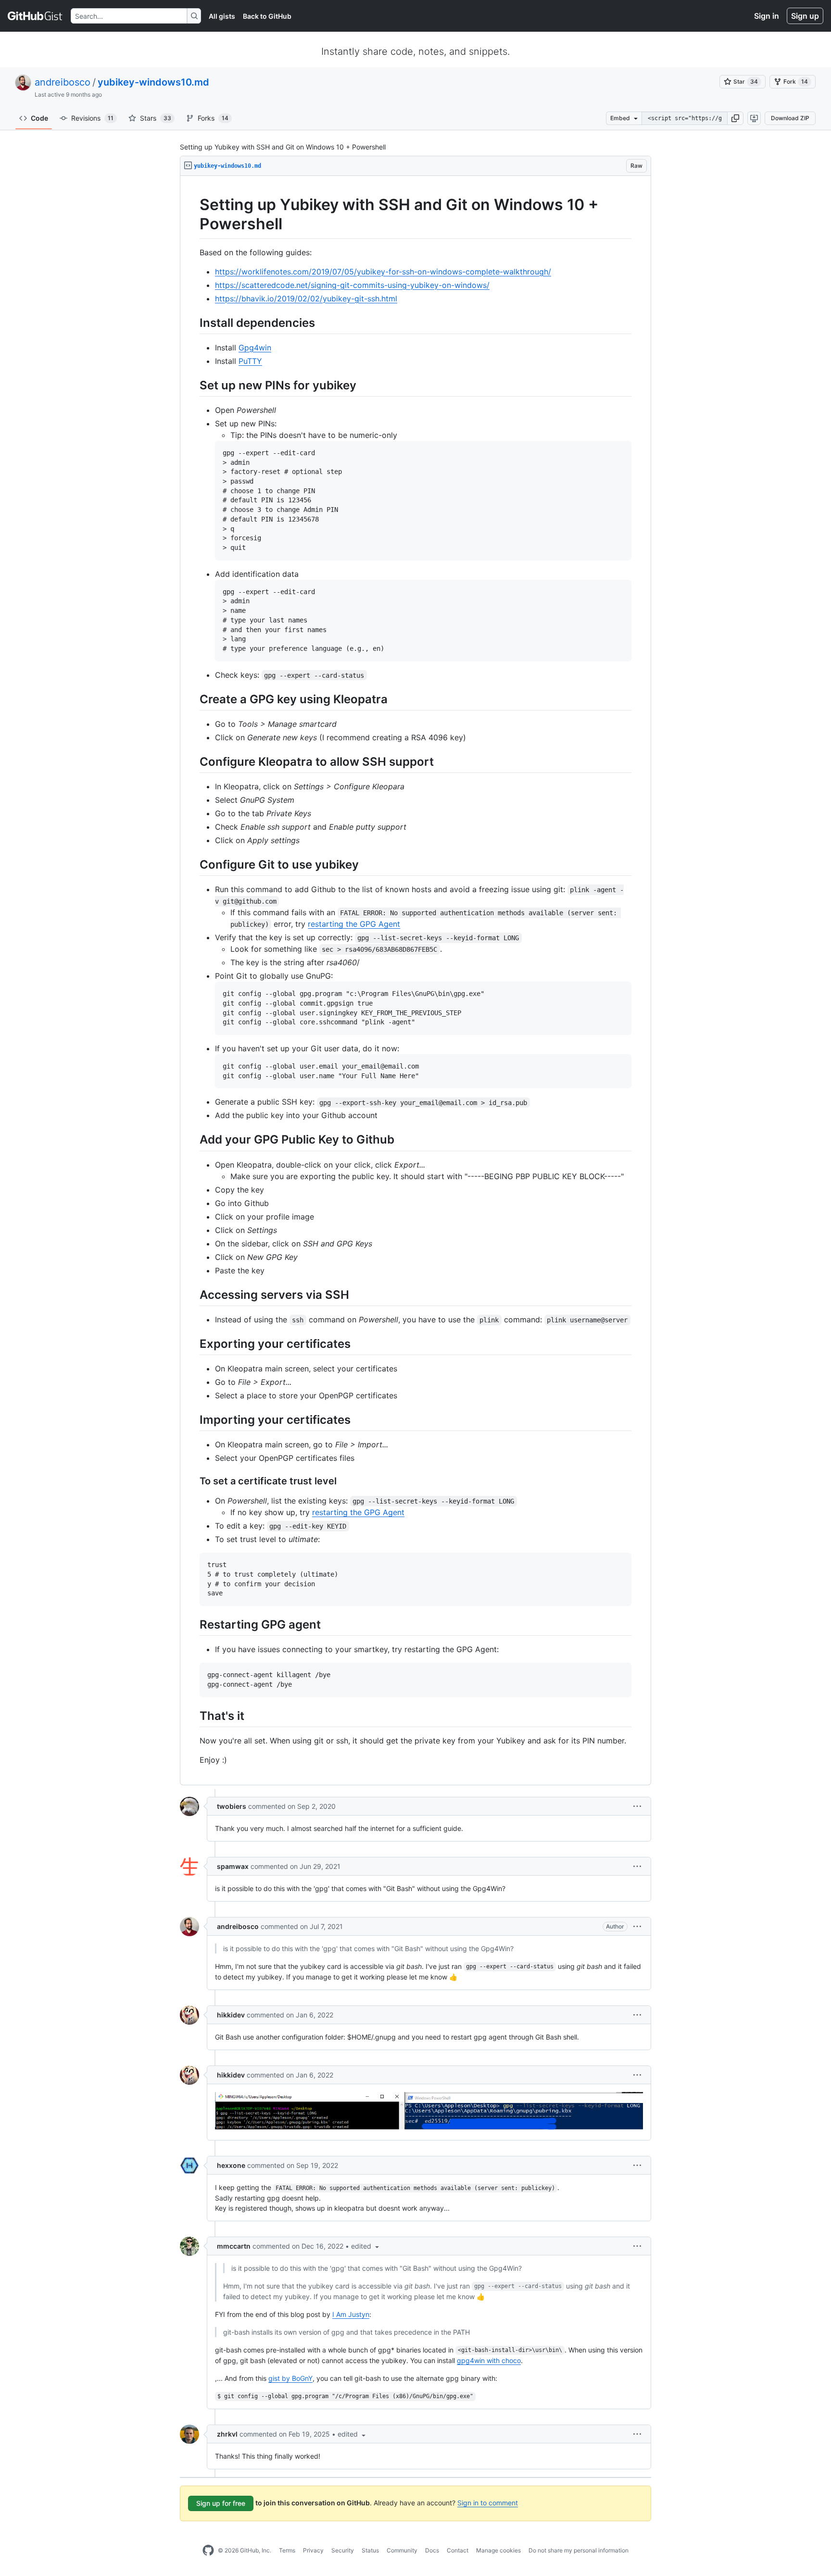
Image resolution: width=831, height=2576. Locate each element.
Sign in (767, 16)
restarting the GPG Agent (354, 924)
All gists (222, 16)
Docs (432, 2550)
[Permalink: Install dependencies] (193, 323)
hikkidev (231, 2015)
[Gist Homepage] (35, 16)
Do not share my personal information (579, 2550)
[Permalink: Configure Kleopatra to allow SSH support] (193, 761)
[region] (415, 981)
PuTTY (250, 361)
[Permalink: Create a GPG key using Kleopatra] (193, 699)
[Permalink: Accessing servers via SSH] (193, 1294)
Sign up (805, 16)
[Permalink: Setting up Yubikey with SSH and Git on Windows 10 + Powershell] (193, 214)
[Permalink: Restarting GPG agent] (193, 1624)
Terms (287, 2550)
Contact (458, 2550)
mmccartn (234, 2246)
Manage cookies (498, 2550)
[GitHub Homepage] (208, 2551)
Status (370, 2550)
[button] (735, 118)
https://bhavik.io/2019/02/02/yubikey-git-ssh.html (306, 299)
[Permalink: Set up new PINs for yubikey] (193, 385)
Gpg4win (255, 348)
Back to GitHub (267, 16)
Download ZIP (790, 118)
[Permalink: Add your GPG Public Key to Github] (193, 1140)
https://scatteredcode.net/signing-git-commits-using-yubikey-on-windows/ (352, 285)
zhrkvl (227, 2434)
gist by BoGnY (290, 2378)
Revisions (92, 118)
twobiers (232, 1806)
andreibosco (63, 82)
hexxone (231, 2165)
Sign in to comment (488, 2503)
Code (39, 118)
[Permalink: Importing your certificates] (193, 1419)
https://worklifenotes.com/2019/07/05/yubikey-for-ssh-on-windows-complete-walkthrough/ (383, 272)
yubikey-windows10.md (153, 82)
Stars (156, 118)
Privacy (313, 2550)
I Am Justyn (351, 2314)
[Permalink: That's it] (193, 1716)
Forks (213, 118)
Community (402, 2550)
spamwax (233, 1866)
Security (343, 2550)
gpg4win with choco (489, 2360)
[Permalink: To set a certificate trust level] (193, 1481)
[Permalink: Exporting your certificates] (193, 1344)
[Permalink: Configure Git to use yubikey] (193, 864)
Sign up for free (221, 2503)
